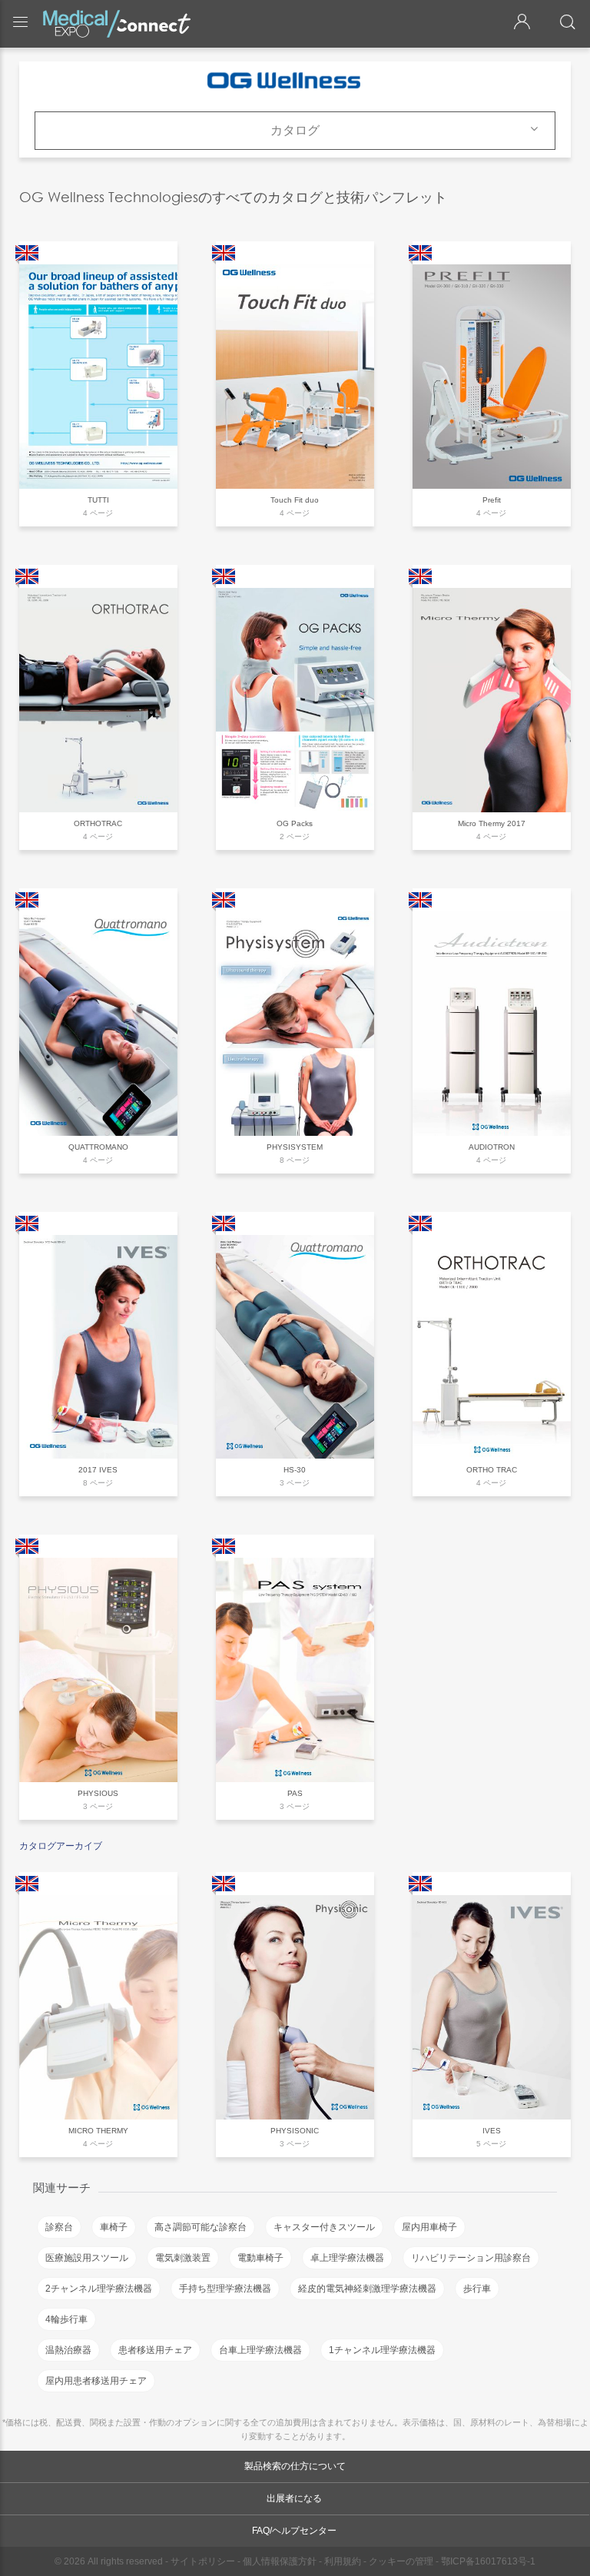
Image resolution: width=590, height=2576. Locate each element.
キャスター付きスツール (324, 2227)
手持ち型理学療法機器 (225, 2289)
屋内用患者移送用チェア (96, 2381)
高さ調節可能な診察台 (201, 2227)
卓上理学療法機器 (347, 2258)
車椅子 (114, 2227)
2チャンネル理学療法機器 (99, 2289)
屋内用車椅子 (429, 2227)
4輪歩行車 (66, 2319)
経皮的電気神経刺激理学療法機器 (367, 2289)
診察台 (59, 2227)
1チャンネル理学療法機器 (382, 2350)
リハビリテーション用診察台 (471, 2258)
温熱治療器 (68, 2350)
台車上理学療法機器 (260, 2350)
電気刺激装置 (183, 2258)
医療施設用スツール (87, 2258)
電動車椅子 (260, 2258)
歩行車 (477, 2289)
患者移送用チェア (155, 2350)
